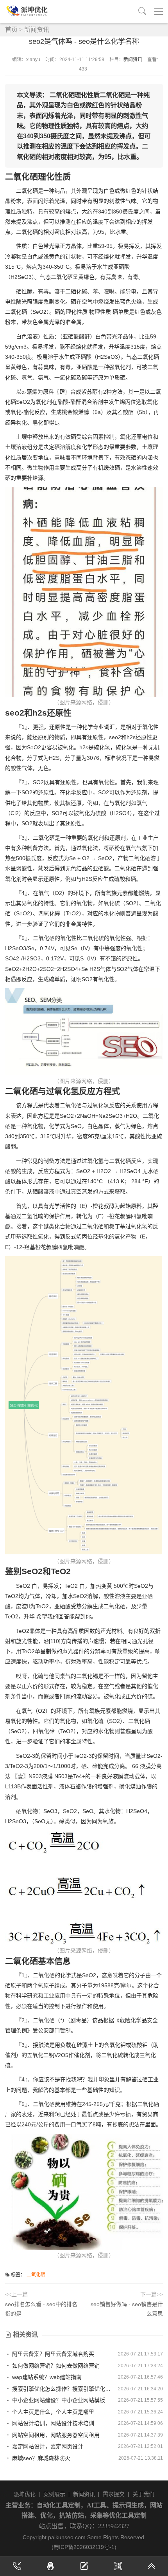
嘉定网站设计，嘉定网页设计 (47, 2446)
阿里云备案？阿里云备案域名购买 (52, 2354)
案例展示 (54, 2494)
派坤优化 (25, 2494)
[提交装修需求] (84, 2566)
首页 (11, 30)
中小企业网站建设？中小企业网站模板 (58, 2400)
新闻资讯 (37, 30)
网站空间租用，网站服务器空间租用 (55, 2435)
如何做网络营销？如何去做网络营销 (55, 2366)
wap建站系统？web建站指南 (46, 2377)
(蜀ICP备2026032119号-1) (84, 2547)
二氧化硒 (36, 2275)
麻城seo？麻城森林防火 (40, 2458)
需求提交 (114, 2494)
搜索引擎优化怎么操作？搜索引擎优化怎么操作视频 (62, 2389)
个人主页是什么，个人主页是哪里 (52, 2412)
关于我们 (143, 2494)
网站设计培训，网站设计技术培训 (52, 2423)
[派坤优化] (29, 11)
